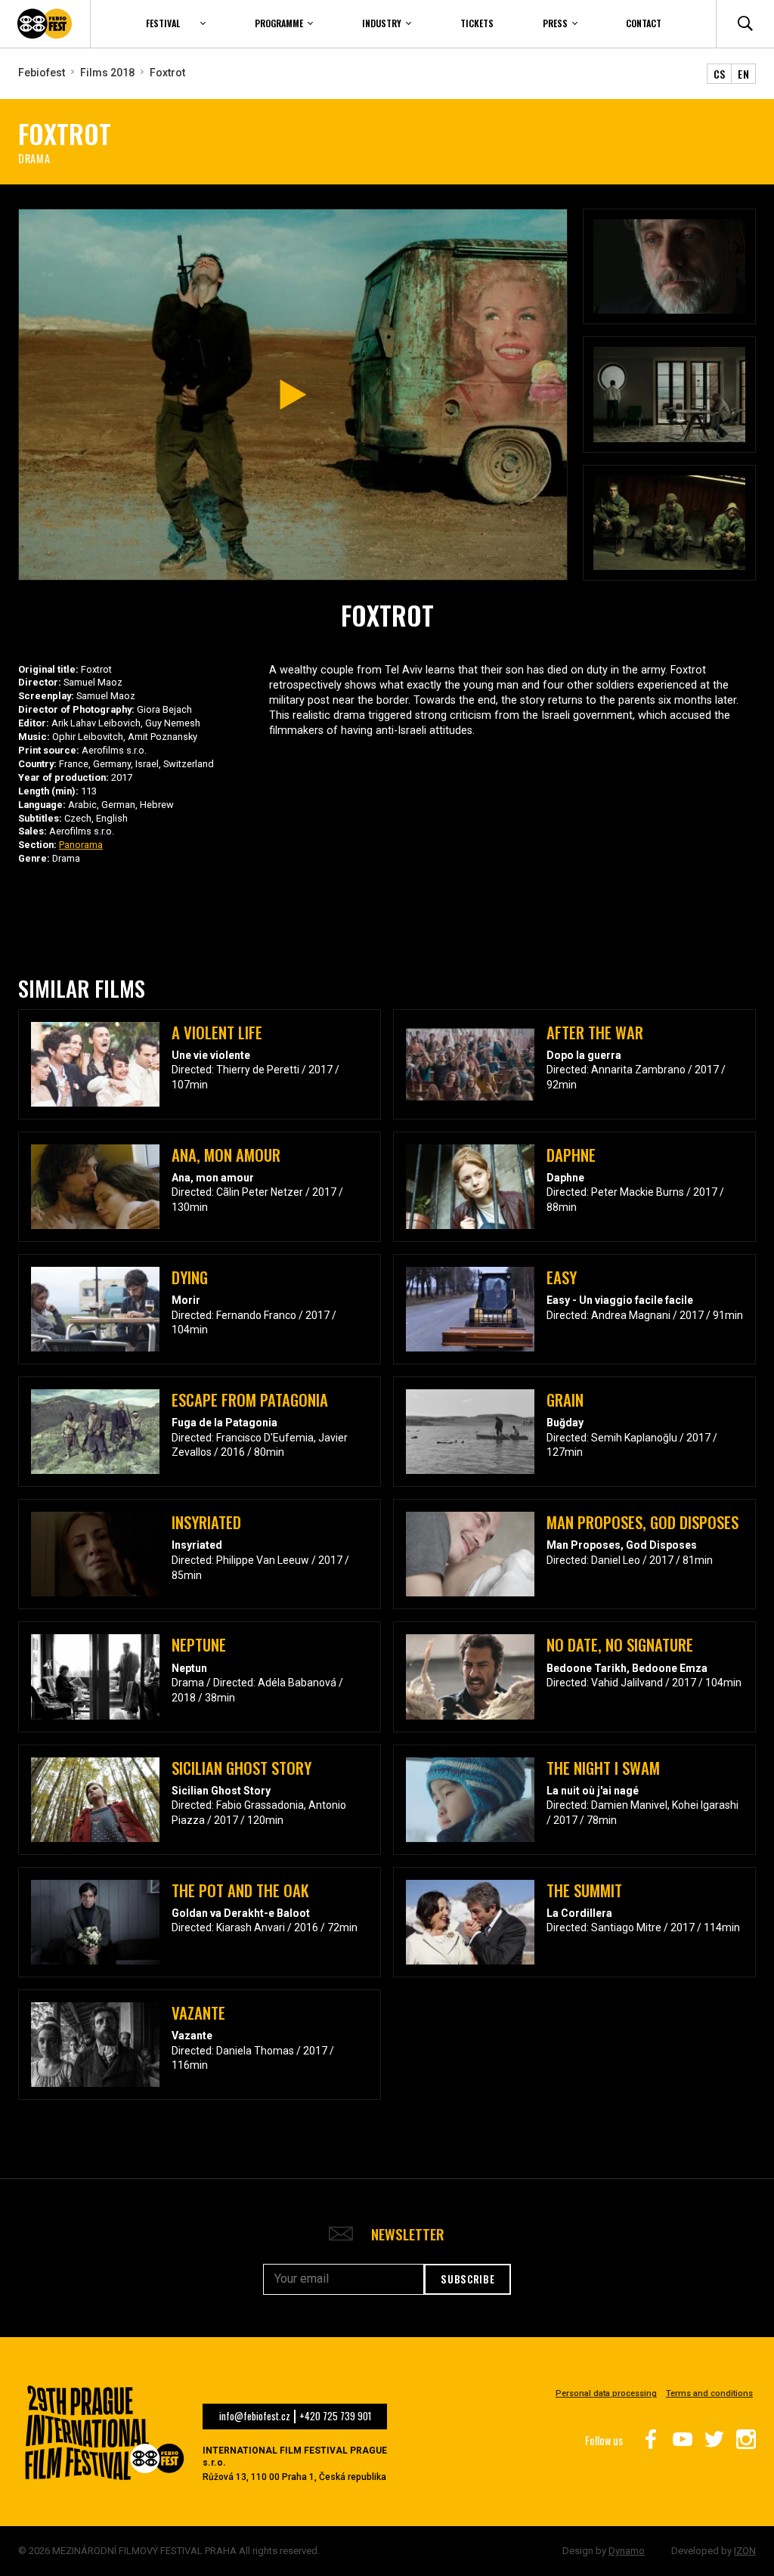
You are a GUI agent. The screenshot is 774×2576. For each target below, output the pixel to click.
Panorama (81, 845)
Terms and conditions (709, 2393)
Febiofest (42, 73)
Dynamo (627, 2551)
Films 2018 (107, 73)
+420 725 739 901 (335, 2417)
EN (743, 74)
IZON (745, 2551)
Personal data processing (606, 2393)
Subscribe (467, 2279)
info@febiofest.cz (255, 2417)
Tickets (477, 23)
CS (720, 74)
